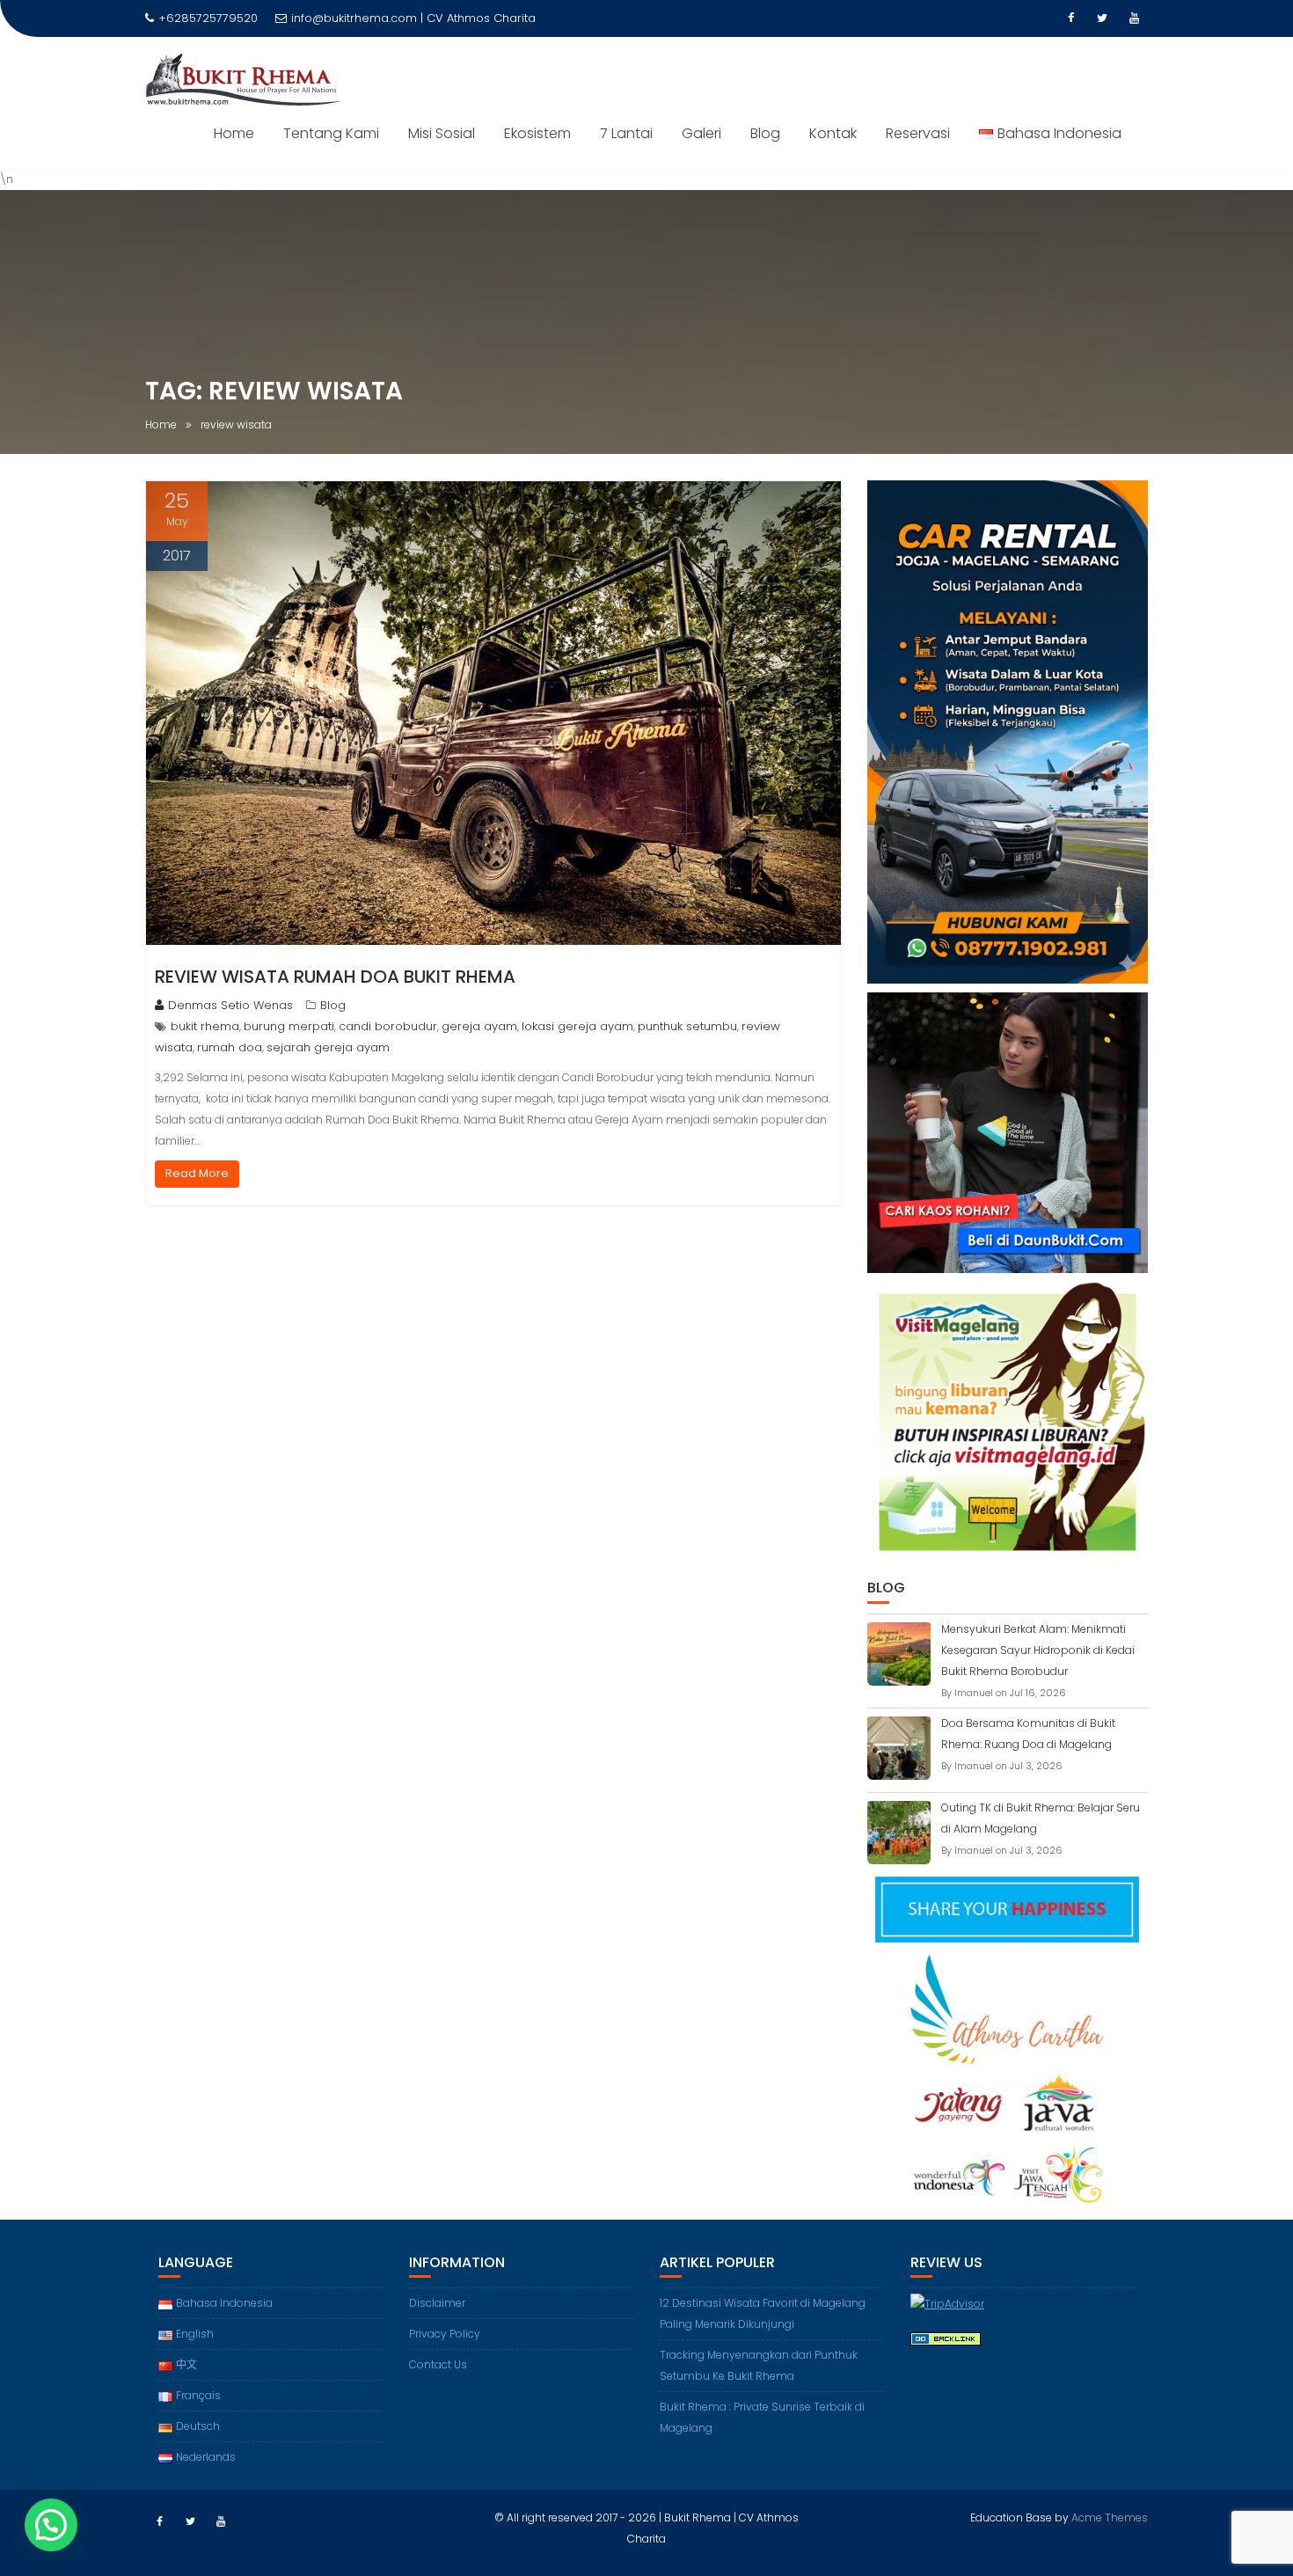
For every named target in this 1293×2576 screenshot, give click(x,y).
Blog (765, 133)
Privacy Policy (445, 2334)
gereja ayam (479, 1026)
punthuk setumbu (687, 1026)
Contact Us (438, 2364)
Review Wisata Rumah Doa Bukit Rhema (335, 977)
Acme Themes (1110, 2517)
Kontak (833, 133)
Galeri (701, 133)
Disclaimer (437, 2303)
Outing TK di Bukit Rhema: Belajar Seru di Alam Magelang (1041, 1818)
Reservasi (918, 133)
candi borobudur (388, 1026)
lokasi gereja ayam (577, 1026)
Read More (197, 1173)
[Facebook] (1070, 18)
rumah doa (230, 1047)
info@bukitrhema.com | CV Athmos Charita (413, 18)
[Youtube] (1134, 18)
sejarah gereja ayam (328, 1047)
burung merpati (289, 1026)
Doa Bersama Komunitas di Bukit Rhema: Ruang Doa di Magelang (1028, 1734)
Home (234, 133)
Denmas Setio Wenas (230, 1005)
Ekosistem (537, 133)
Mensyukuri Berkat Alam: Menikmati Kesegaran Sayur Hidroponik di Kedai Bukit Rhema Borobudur (1038, 1650)
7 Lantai (626, 133)
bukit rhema (205, 1026)
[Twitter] (1102, 18)
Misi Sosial (442, 133)
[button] (51, 2525)
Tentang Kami (331, 133)
